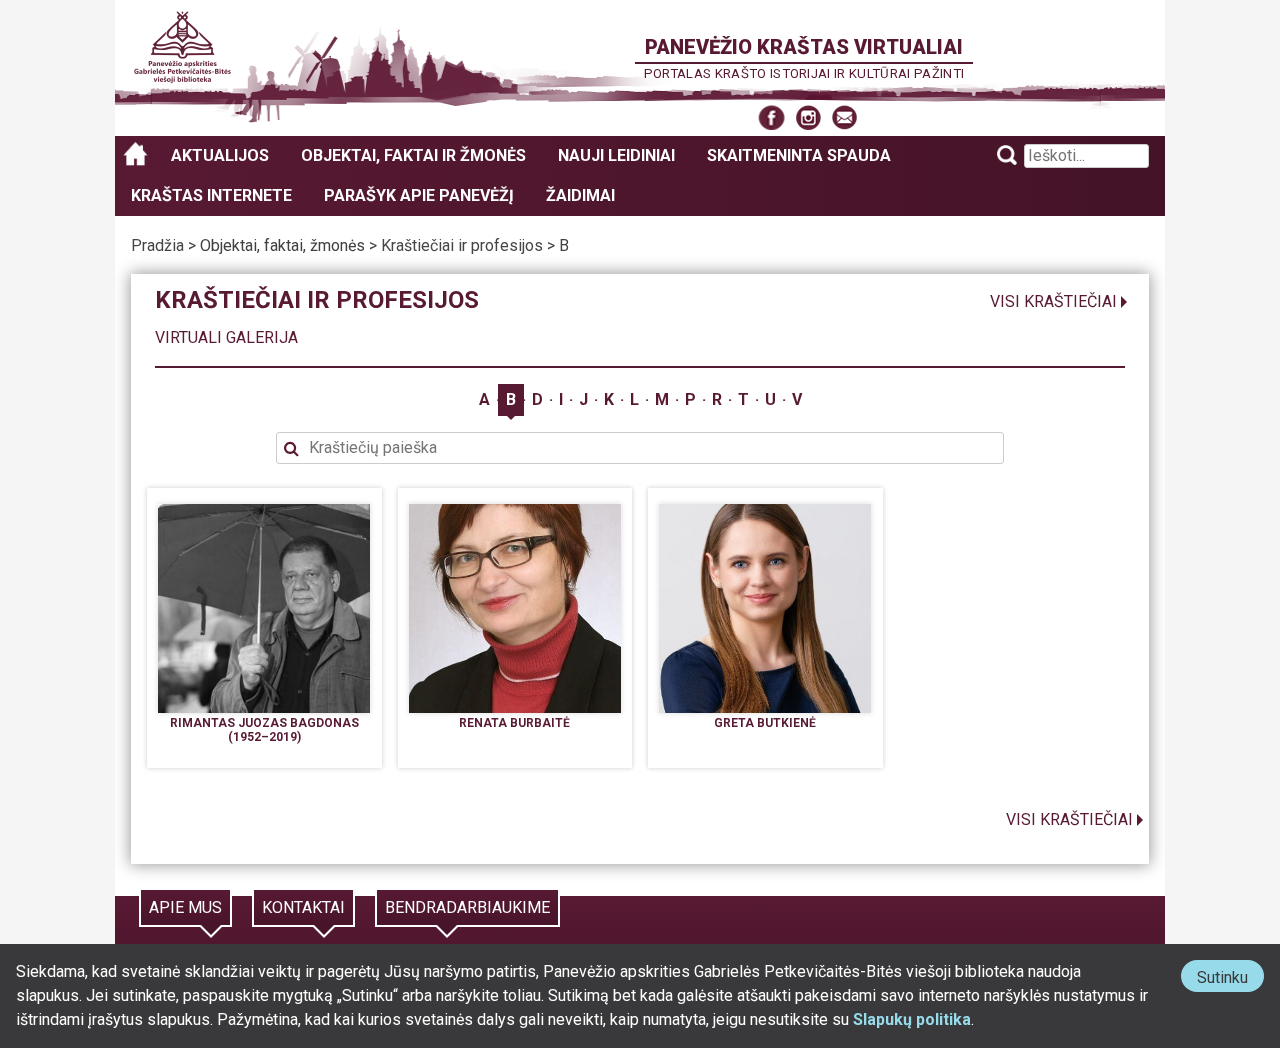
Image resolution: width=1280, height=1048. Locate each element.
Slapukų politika (912, 1019)
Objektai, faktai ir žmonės (413, 155)
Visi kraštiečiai (1053, 301)
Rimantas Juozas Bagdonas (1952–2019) (264, 730)
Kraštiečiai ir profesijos (462, 245)
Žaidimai (580, 195)
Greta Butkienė (765, 723)
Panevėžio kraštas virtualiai (804, 47)
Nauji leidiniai (616, 155)
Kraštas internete (211, 195)
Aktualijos (220, 155)
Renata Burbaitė (514, 723)
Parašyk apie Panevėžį (419, 195)
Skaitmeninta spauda (799, 155)
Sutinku (1230, 979)
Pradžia (157, 245)
